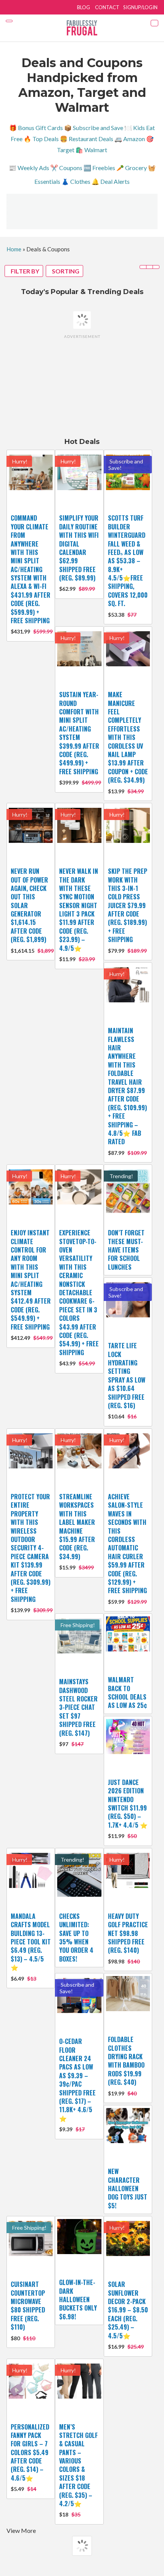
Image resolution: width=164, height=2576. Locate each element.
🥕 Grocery (132, 168)
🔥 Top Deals (41, 139)
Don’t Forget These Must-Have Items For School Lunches (126, 1250)
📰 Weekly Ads (29, 168)
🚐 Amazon (130, 139)
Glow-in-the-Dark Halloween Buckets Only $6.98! (78, 2299)
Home (14, 249)
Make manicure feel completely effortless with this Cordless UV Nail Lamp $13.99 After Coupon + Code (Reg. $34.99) (128, 737)
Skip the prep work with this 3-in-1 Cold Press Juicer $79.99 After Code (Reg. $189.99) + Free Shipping (128, 905)
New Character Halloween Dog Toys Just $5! (128, 2188)
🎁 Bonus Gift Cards (36, 128)
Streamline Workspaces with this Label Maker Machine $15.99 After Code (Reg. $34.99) (77, 1527)
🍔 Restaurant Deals (87, 139)
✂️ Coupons (66, 168)
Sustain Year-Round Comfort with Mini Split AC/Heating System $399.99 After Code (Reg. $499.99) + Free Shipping (79, 733)
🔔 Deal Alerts (111, 181)
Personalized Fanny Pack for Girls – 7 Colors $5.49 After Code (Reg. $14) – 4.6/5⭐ (30, 2452)
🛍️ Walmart (91, 150)
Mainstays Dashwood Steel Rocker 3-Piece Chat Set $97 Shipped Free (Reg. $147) (78, 1707)
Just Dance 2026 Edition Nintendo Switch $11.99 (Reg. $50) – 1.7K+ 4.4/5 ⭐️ (128, 1804)
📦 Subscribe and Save (94, 128)
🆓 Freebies (99, 168)
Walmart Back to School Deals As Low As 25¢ (127, 1692)
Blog (84, 7)
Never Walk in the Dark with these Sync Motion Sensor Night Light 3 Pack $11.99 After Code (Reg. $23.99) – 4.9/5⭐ (79, 910)
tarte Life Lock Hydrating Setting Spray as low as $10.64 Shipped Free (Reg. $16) (127, 1376)
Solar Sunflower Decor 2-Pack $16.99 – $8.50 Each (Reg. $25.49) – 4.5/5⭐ (128, 2310)
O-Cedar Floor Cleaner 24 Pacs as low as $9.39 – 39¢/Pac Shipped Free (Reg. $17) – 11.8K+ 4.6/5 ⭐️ (77, 2080)
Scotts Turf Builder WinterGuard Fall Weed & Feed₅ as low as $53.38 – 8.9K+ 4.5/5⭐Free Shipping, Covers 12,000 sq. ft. (128, 561)
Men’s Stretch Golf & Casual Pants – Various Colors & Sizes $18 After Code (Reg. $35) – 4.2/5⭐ (78, 2465)
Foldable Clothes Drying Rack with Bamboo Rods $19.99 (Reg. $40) (126, 2061)
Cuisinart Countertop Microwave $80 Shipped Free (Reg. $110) (28, 2306)
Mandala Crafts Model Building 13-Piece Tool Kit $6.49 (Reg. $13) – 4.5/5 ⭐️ (31, 1942)
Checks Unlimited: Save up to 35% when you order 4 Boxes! (76, 1938)
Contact (107, 7)
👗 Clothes (76, 181)
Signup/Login (140, 7)
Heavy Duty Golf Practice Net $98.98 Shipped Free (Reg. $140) (128, 1933)
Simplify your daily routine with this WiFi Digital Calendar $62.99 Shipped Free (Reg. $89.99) (79, 548)
